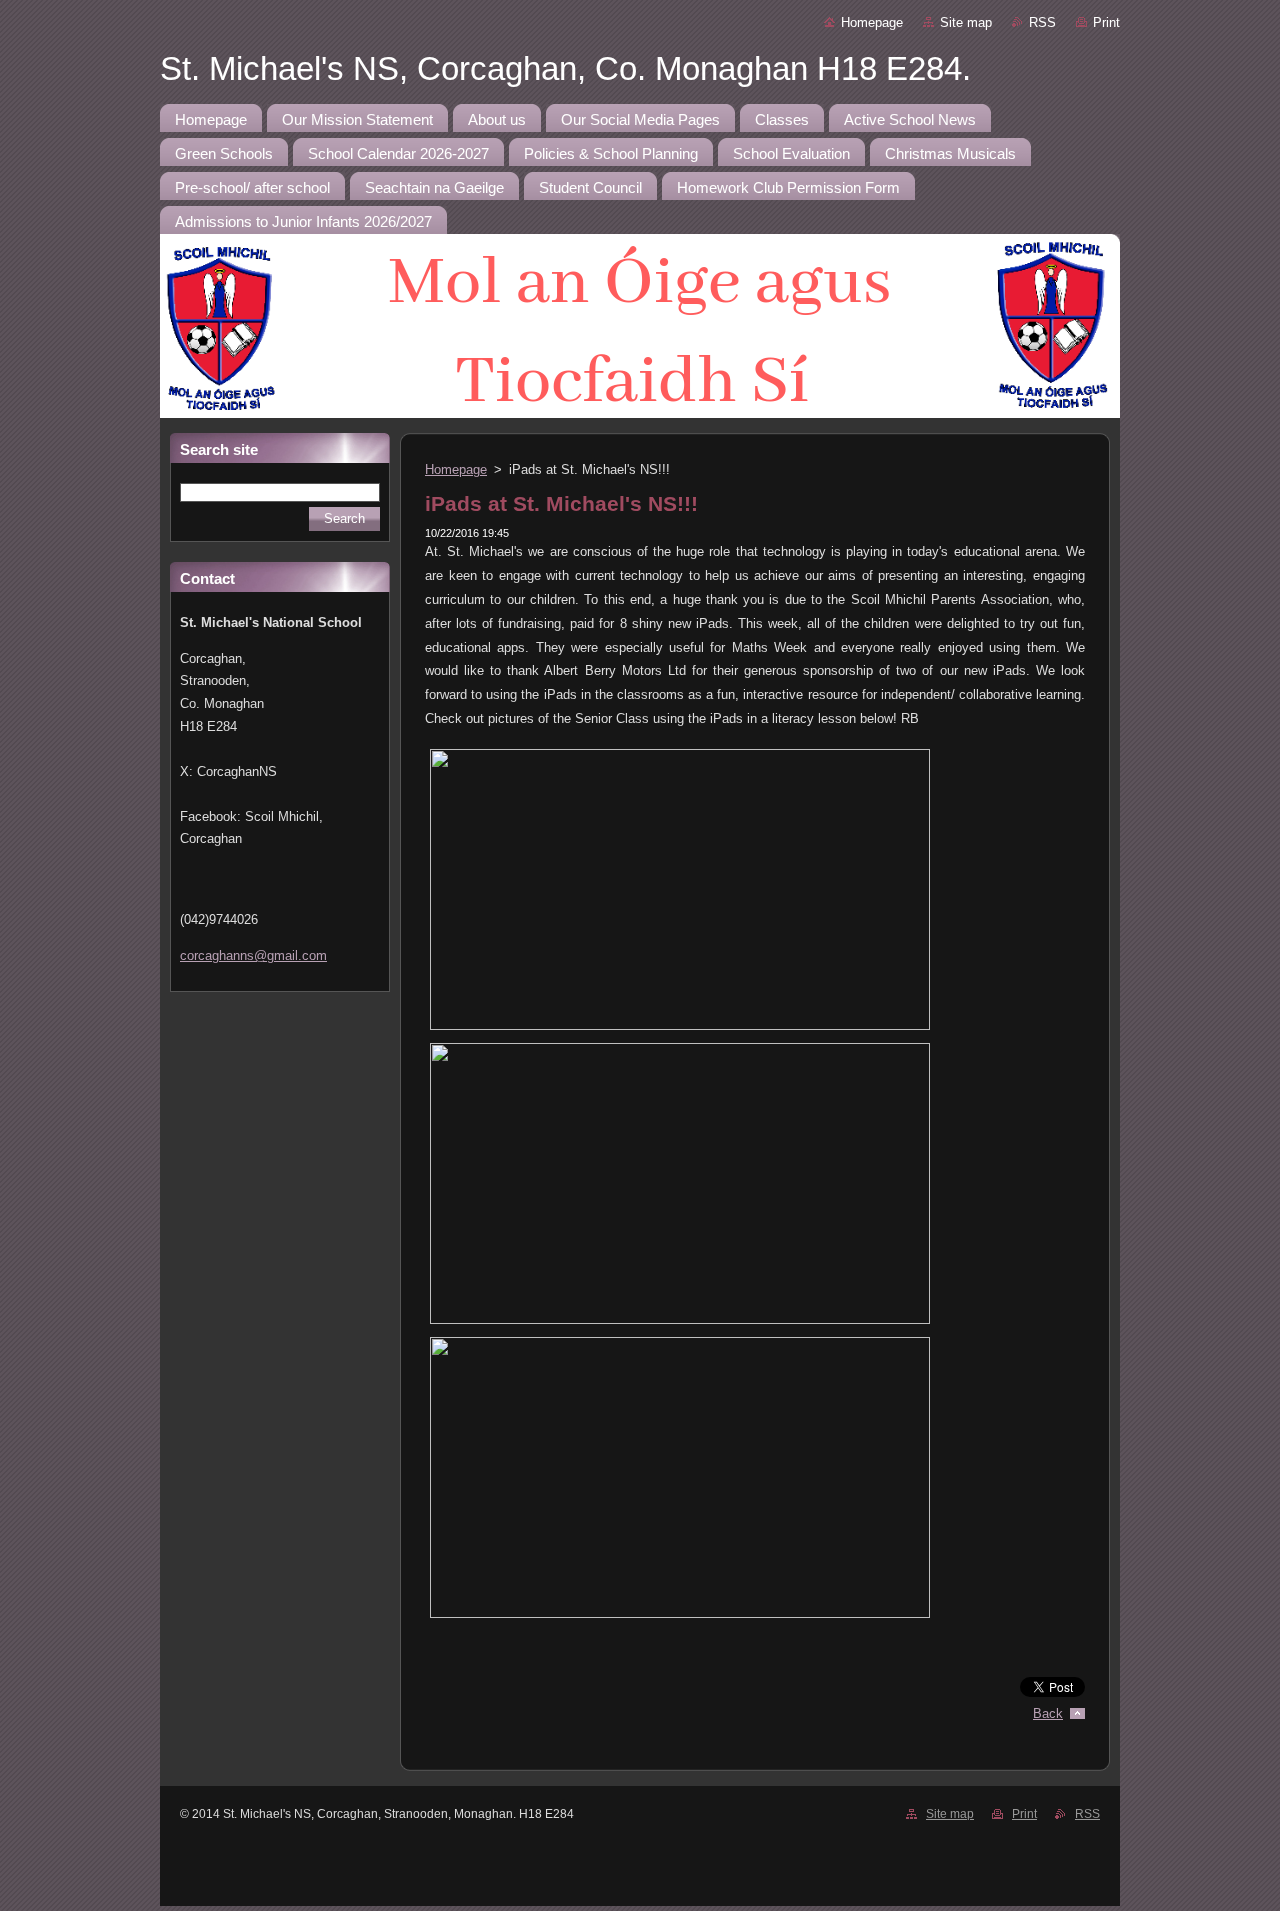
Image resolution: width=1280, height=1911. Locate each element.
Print (1106, 22)
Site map (966, 22)
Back (1048, 1713)
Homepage (872, 22)
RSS (1042, 22)
